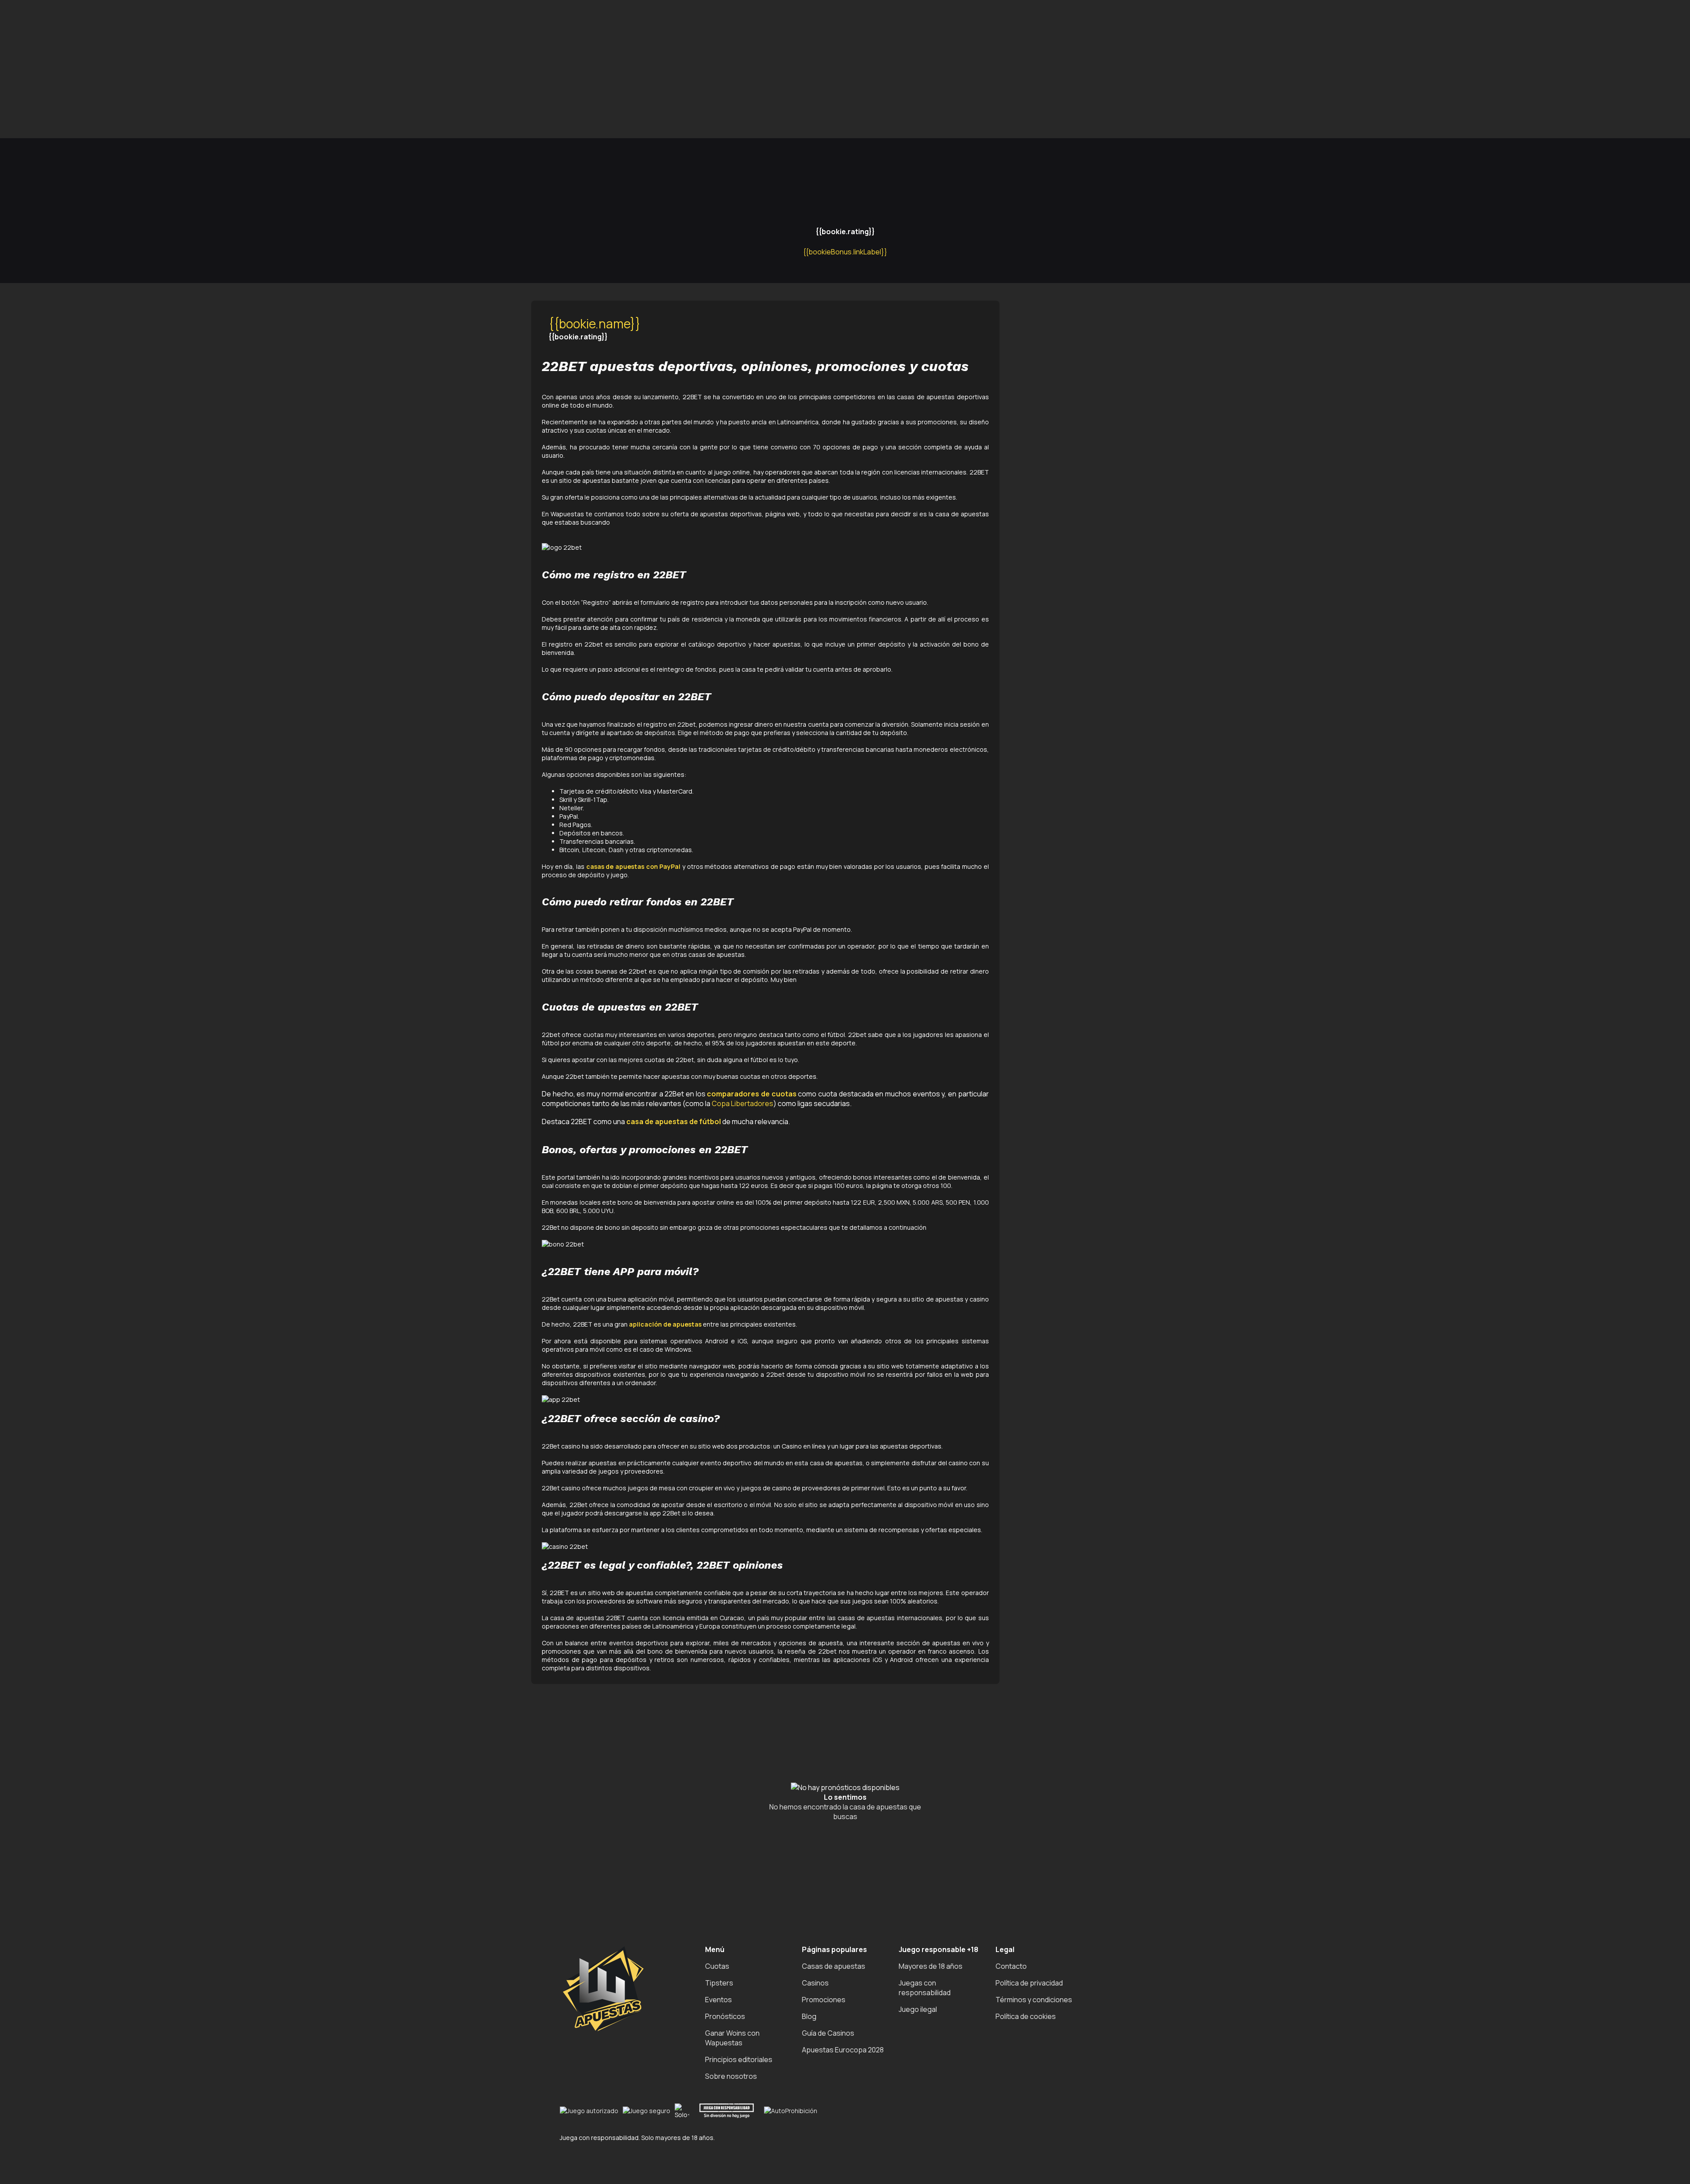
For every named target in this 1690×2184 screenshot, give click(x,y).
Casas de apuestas (834, 1966)
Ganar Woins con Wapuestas (732, 2038)
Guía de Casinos (828, 2033)
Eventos (718, 2000)
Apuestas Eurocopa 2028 (843, 2050)
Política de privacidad (1029, 1983)
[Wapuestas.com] (44, 100)
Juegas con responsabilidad (925, 1988)
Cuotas (717, 1966)
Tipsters (719, 1983)
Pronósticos (725, 2016)
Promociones (824, 2000)
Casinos (815, 1983)
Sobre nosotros (731, 2076)
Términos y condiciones (1034, 2000)
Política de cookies (1026, 2016)
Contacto (1011, 1966)
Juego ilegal (918, 2009)
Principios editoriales (739, 2059)
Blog (809, 2016)
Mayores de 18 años (931, 1966)
